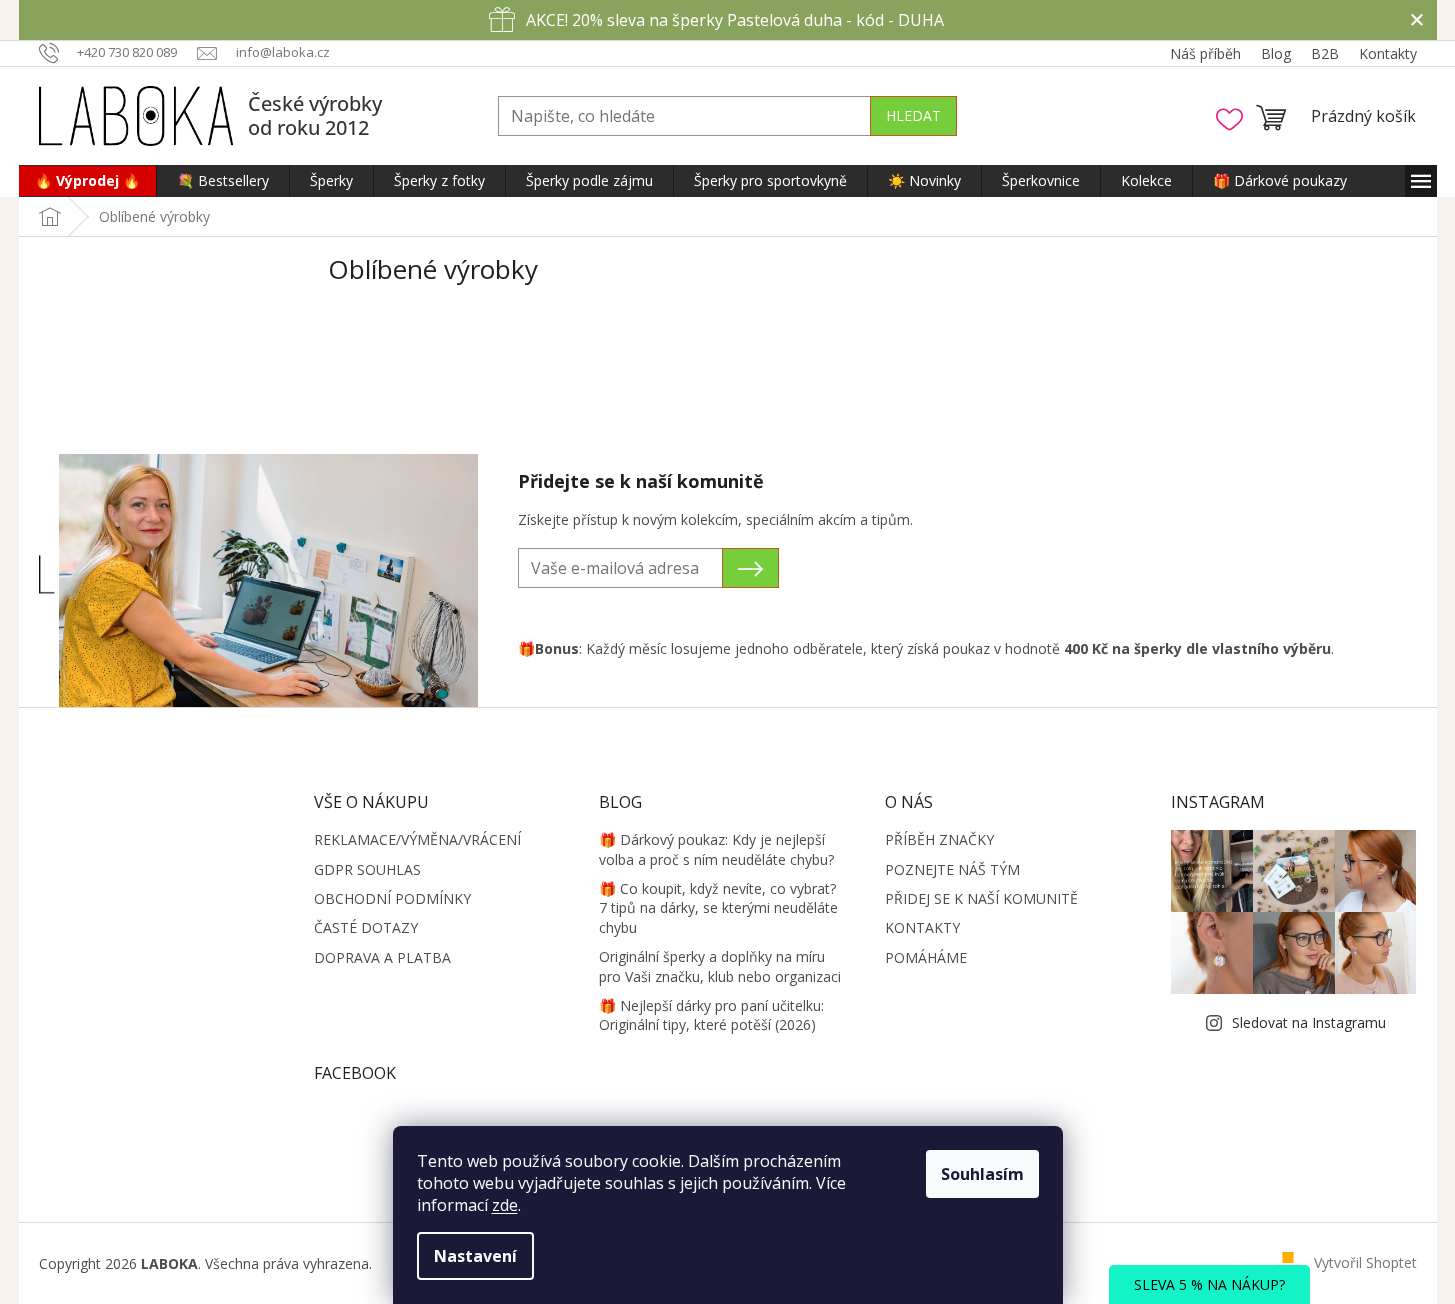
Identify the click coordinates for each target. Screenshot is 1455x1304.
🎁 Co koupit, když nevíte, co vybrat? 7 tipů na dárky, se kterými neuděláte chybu (718, 908)
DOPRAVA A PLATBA (382, 957)
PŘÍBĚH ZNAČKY (939, 839)
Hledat (913, 115)
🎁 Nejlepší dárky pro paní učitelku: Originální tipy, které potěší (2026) (711, 1015)
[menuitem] (87, 181)
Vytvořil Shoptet (1365, 1262)
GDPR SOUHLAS (367, 869)
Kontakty (1388, 53)
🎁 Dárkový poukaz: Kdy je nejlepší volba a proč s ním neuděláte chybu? (716, 849)
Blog (1276, 53)
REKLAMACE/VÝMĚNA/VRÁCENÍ (417, 839)
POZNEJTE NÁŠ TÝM (952, 869)
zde (505, 1205)
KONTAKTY (922, 927)
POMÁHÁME (926, 957)
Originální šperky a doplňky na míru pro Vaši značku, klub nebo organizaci (720, 966)
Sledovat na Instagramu (1309, 1022)
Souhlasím (982, 1174)
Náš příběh (1205, 53)
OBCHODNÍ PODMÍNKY (392, 898)
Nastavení (475, 1256)
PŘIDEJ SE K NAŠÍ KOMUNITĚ (981, 898)
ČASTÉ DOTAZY (366, 927)
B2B (1325, 53)
